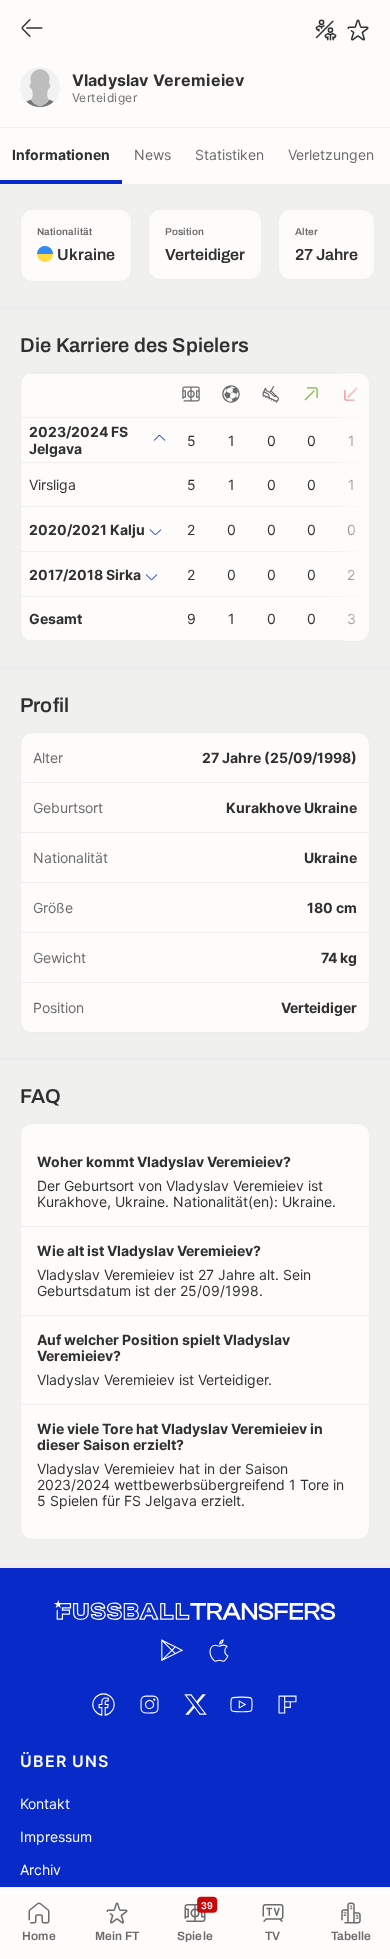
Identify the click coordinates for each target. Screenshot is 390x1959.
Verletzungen (331, 154)
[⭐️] (358, 30)
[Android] (172, 1650)
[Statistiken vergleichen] (326, 30)
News (152, 154)
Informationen (61, 154)
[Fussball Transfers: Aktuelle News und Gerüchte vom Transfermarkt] (195, 1611)
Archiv (40, 1869)
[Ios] (218, 1650)
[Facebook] (103, 1704)
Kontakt (45, 1803)
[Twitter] (195, 1704)
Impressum (56, 1836)
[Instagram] (149, 1704)
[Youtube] (241, 1704)
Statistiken (229, 154)
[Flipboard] (287, 1704)
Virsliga (52, 484)
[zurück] (32, 29)
